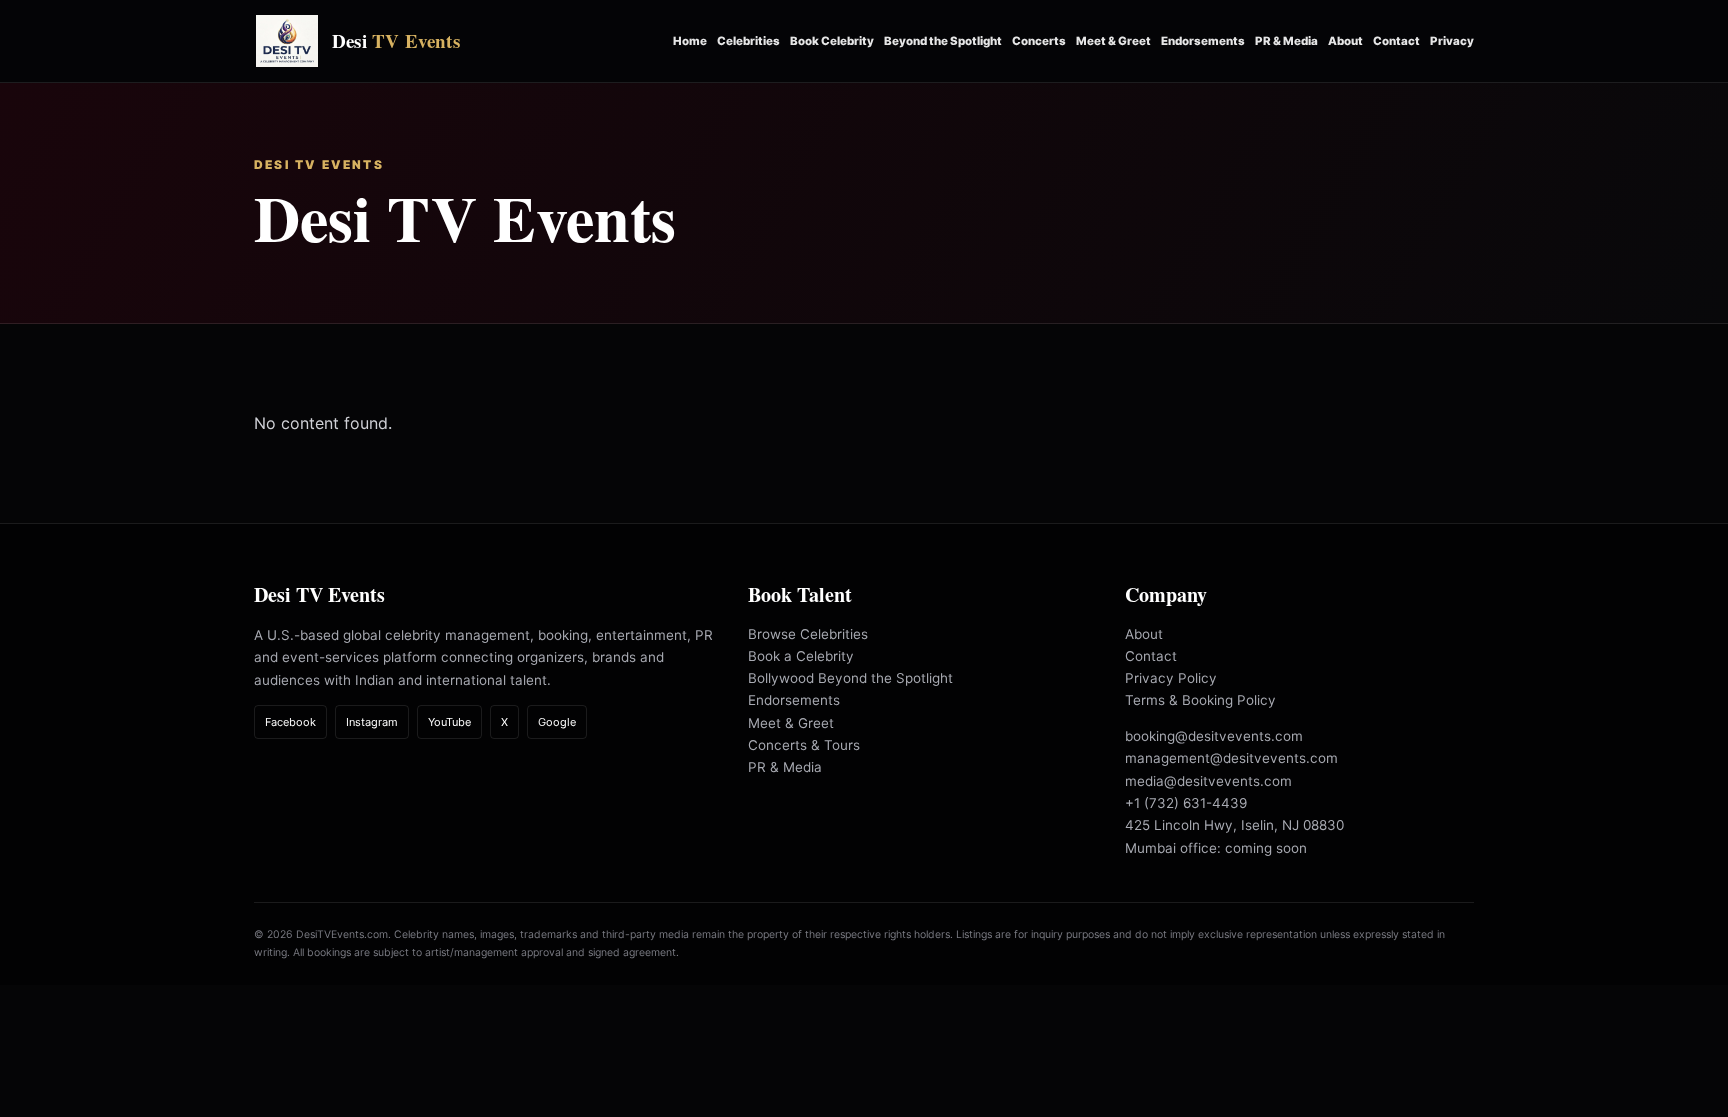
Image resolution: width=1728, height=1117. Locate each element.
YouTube (449, 722)
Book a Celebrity (801, 656)
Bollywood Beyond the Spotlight (850, 678)
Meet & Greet (1113, 41)
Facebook (290, 722)
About (1345, 41)
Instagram (372, 722)
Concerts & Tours (804, 745)
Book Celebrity (832, 41)
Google (557, 722)
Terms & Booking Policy (1200, 700)
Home (690, 41)
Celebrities (748, 41)
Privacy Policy (1171, 678)
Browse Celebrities (808, 634)
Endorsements (1203, 41)
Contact (1396, 41)
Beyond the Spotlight (943, 41)
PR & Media (1286, 41)
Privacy (1452, 41)
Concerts (1039, 41)
